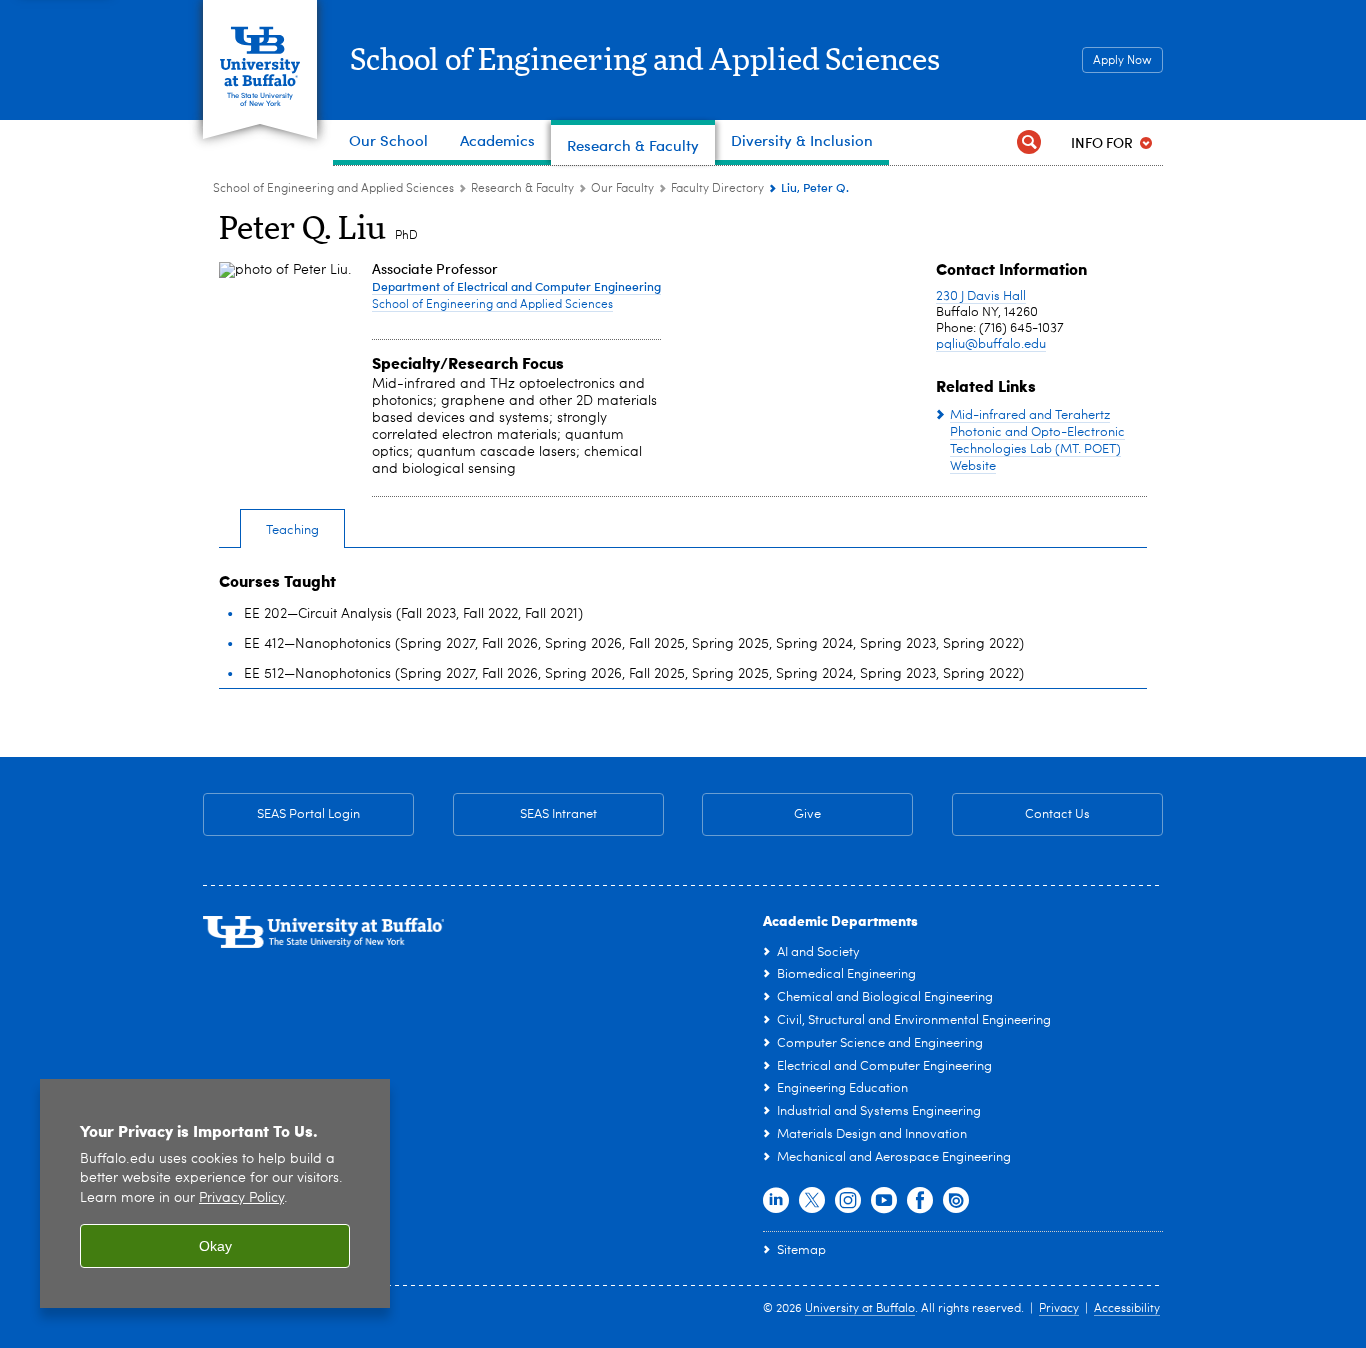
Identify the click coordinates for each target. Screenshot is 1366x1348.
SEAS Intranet (525, 814)
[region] (215, 1193)
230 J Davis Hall (981, 296)
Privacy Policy (241, 1198)
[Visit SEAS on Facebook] (920, 1201)
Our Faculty (622, 189)
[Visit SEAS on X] (812, 1201)
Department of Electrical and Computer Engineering (516, 286)
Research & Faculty (522, 189)
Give (807, 814)
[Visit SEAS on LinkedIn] (776, 1201)
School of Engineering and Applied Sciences (645, 61)
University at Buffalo (860, 1309)
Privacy (1059, 1309)
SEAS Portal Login (308, 814)
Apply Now (1122, 61)
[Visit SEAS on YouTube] (884, 1201)
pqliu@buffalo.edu (991, 344)
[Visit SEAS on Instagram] (848, 1201)
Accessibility (1127, 1309)
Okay (215, 1246)
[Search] (1029, 142)
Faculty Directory (717, 189)
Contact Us (1021, 814)
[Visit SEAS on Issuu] (956, 1201)
